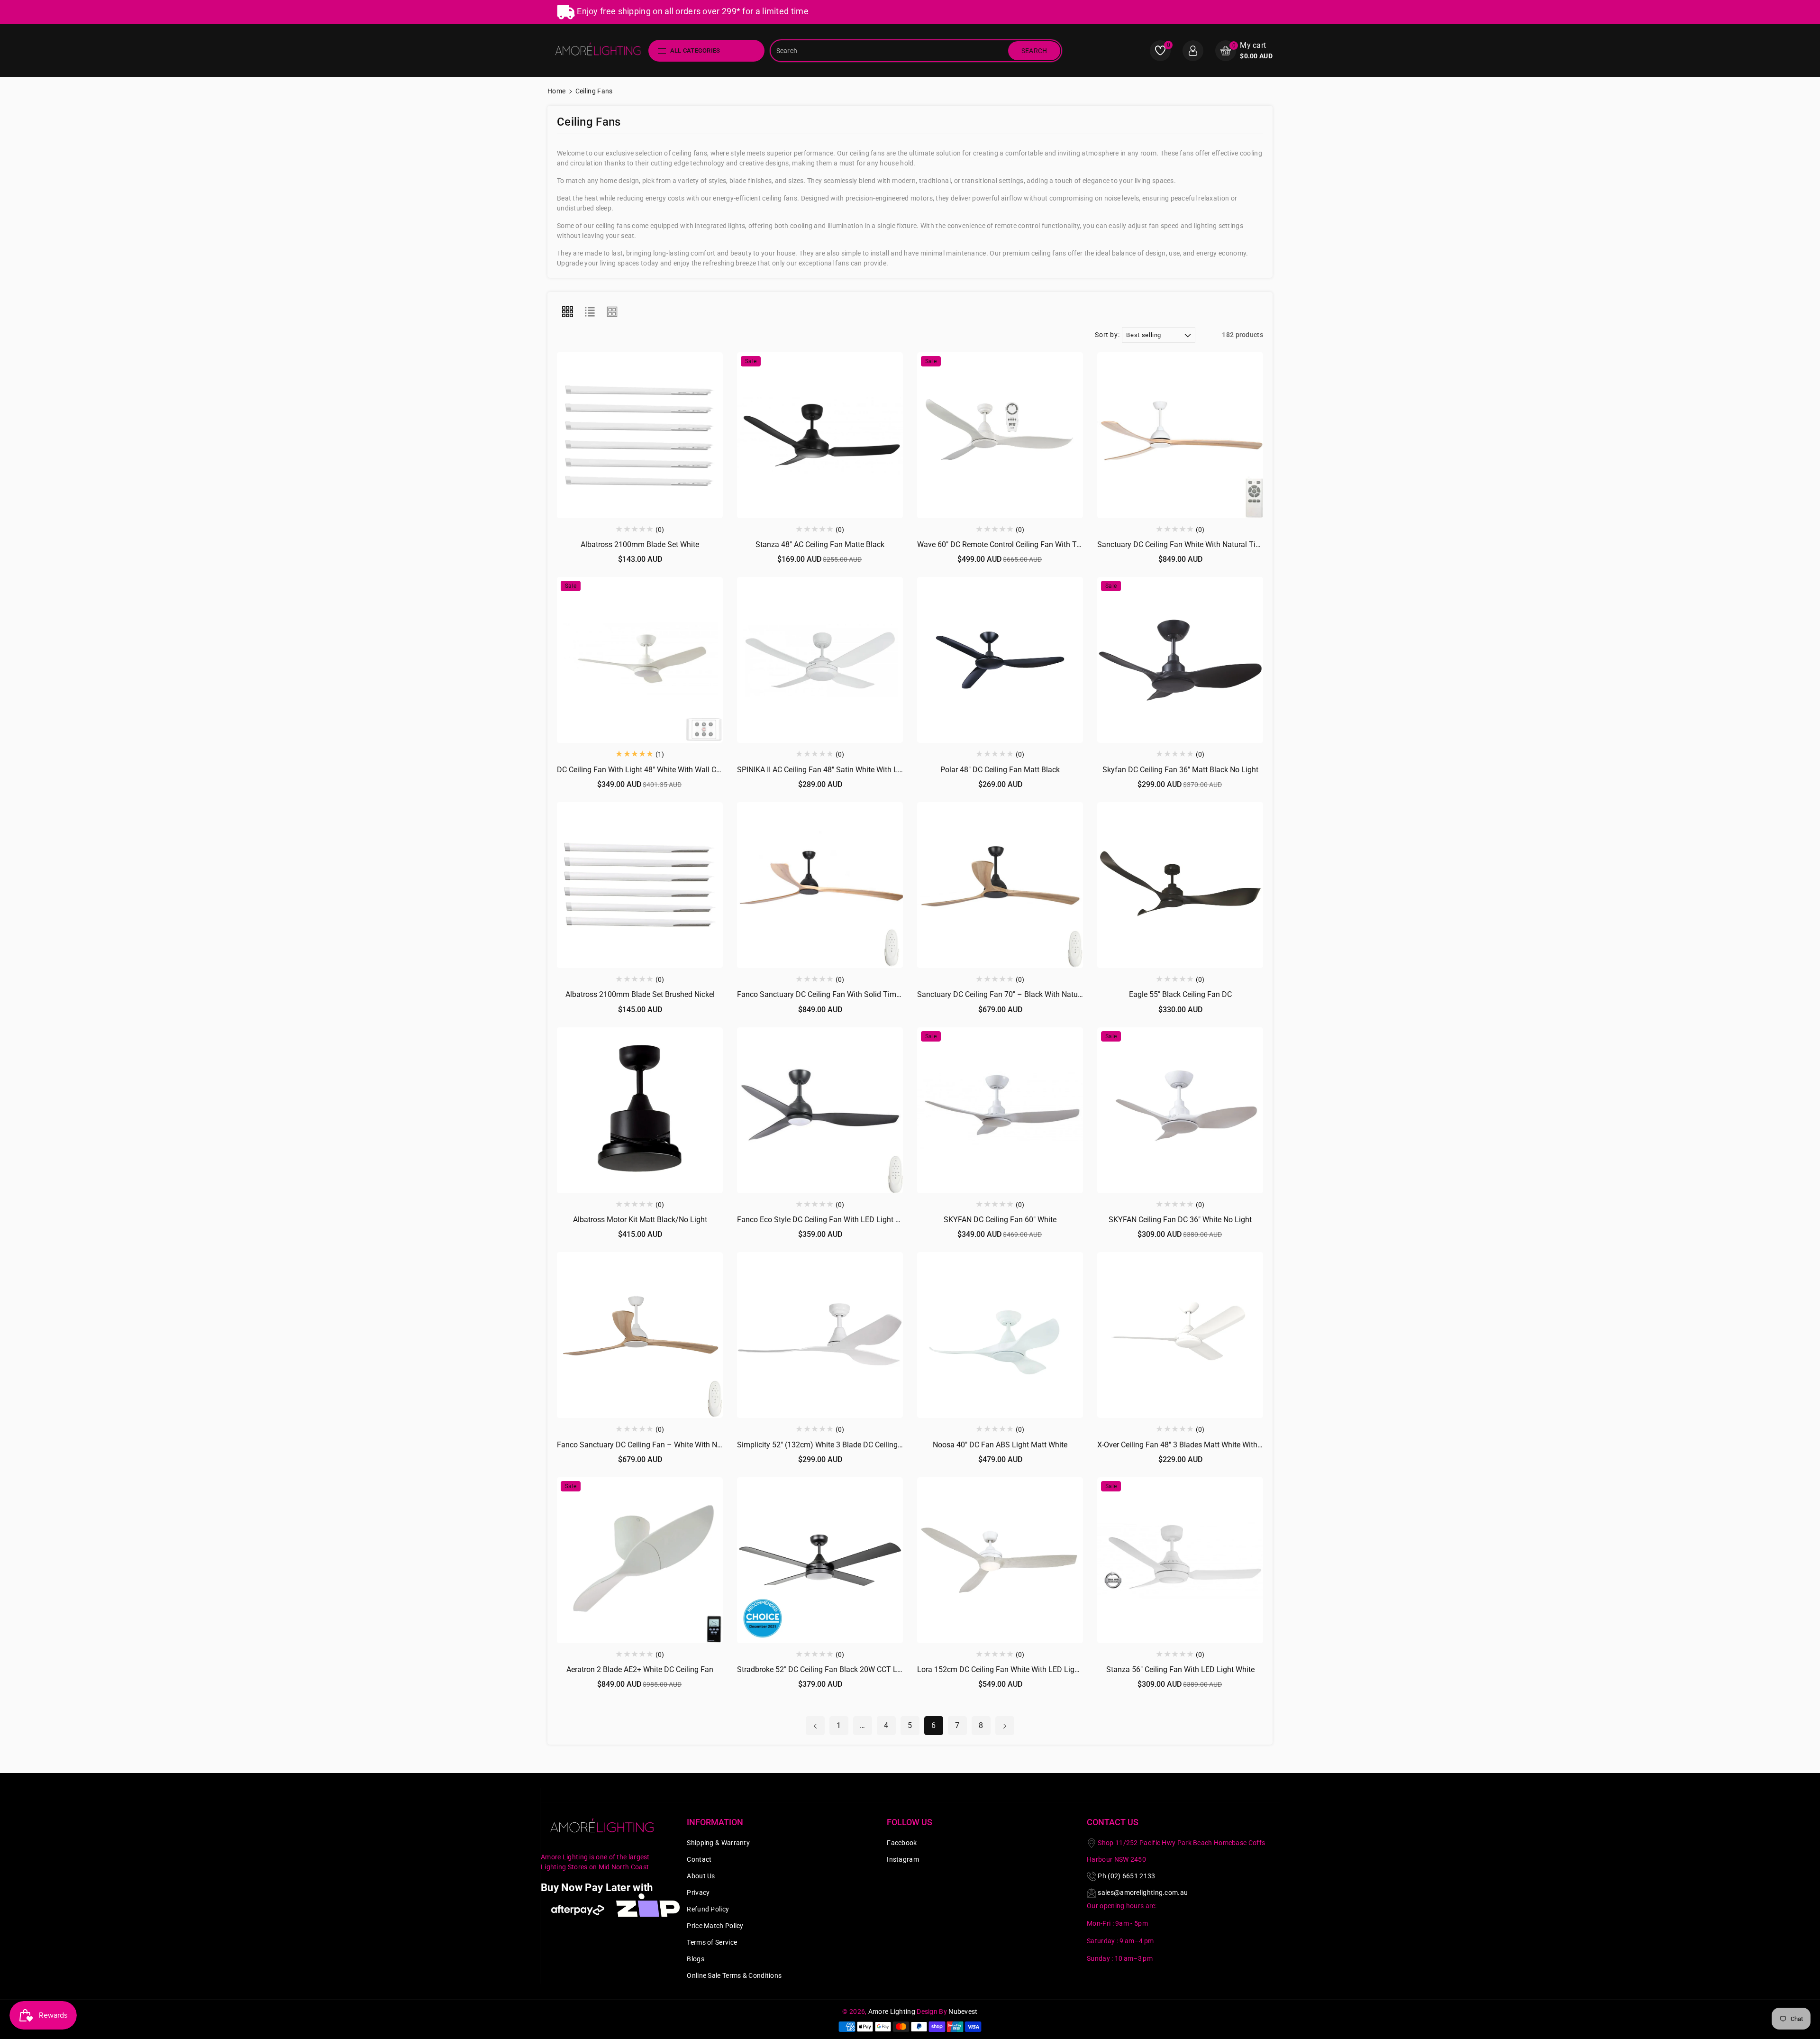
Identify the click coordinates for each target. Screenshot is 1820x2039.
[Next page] (1005, 1726)
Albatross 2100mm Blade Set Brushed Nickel (640, 994)
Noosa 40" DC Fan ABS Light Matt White (1000, 1445)
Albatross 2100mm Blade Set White (640, 544)
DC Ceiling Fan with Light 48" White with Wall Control (646, 770)
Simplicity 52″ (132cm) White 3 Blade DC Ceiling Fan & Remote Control (855, 1445)
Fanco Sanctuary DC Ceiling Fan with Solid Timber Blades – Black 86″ (854, 994)
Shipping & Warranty (718, 1843)
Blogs (696, 1959)
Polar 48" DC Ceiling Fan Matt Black (1000, 770)
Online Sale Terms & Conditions (734, 1975)
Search (1034, 51)
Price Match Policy (715, 1926)
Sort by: (1107, 335)
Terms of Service (712, 1942)
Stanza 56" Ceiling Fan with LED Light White (1180, 1669)
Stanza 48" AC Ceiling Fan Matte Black (820, 544)
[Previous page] (815, 1726)
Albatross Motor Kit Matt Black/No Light (640, 1220)
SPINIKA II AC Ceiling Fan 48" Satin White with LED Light (832, 770)
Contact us (1113, 1822)
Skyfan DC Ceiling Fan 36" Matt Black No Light (1180, 770)
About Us (701, 1876)
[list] (590, 312)
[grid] (567, 312)
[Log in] (1193, 51)
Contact (699, 1859)
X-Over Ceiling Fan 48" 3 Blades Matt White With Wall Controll (1200, 1445)
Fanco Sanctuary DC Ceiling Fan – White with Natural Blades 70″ (665, 1445)
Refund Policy (708, 1909)
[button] (1244, 50)
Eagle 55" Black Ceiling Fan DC (1180, 994)
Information (715, 1822)
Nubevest (963, 2012)
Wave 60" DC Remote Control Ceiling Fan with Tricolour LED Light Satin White (1047, 544)
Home (556, 91)
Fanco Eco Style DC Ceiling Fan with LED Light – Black (829, 1220)
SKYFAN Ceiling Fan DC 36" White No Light (1180, 1220)
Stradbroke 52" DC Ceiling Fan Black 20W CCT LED (822, 1669)
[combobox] (890, 51)
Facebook (902, 1843)
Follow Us (910, 1822)
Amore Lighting (892, 2012)
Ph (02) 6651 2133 (1126, 1876)
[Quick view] (640, 427)
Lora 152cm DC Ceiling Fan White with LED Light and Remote (1020, 1669)
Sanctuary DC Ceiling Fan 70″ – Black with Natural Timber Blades (1027, 994)
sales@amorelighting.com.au (1143, 1893)
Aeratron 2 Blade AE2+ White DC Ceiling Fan (640, 1669)
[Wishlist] (662, 427)
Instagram (903, 1859)
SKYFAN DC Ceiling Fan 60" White (1000, 1220)
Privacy (698, 1893)
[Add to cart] (618, 427)
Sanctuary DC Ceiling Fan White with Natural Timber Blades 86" (1204, 544)
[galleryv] (612, 312)
